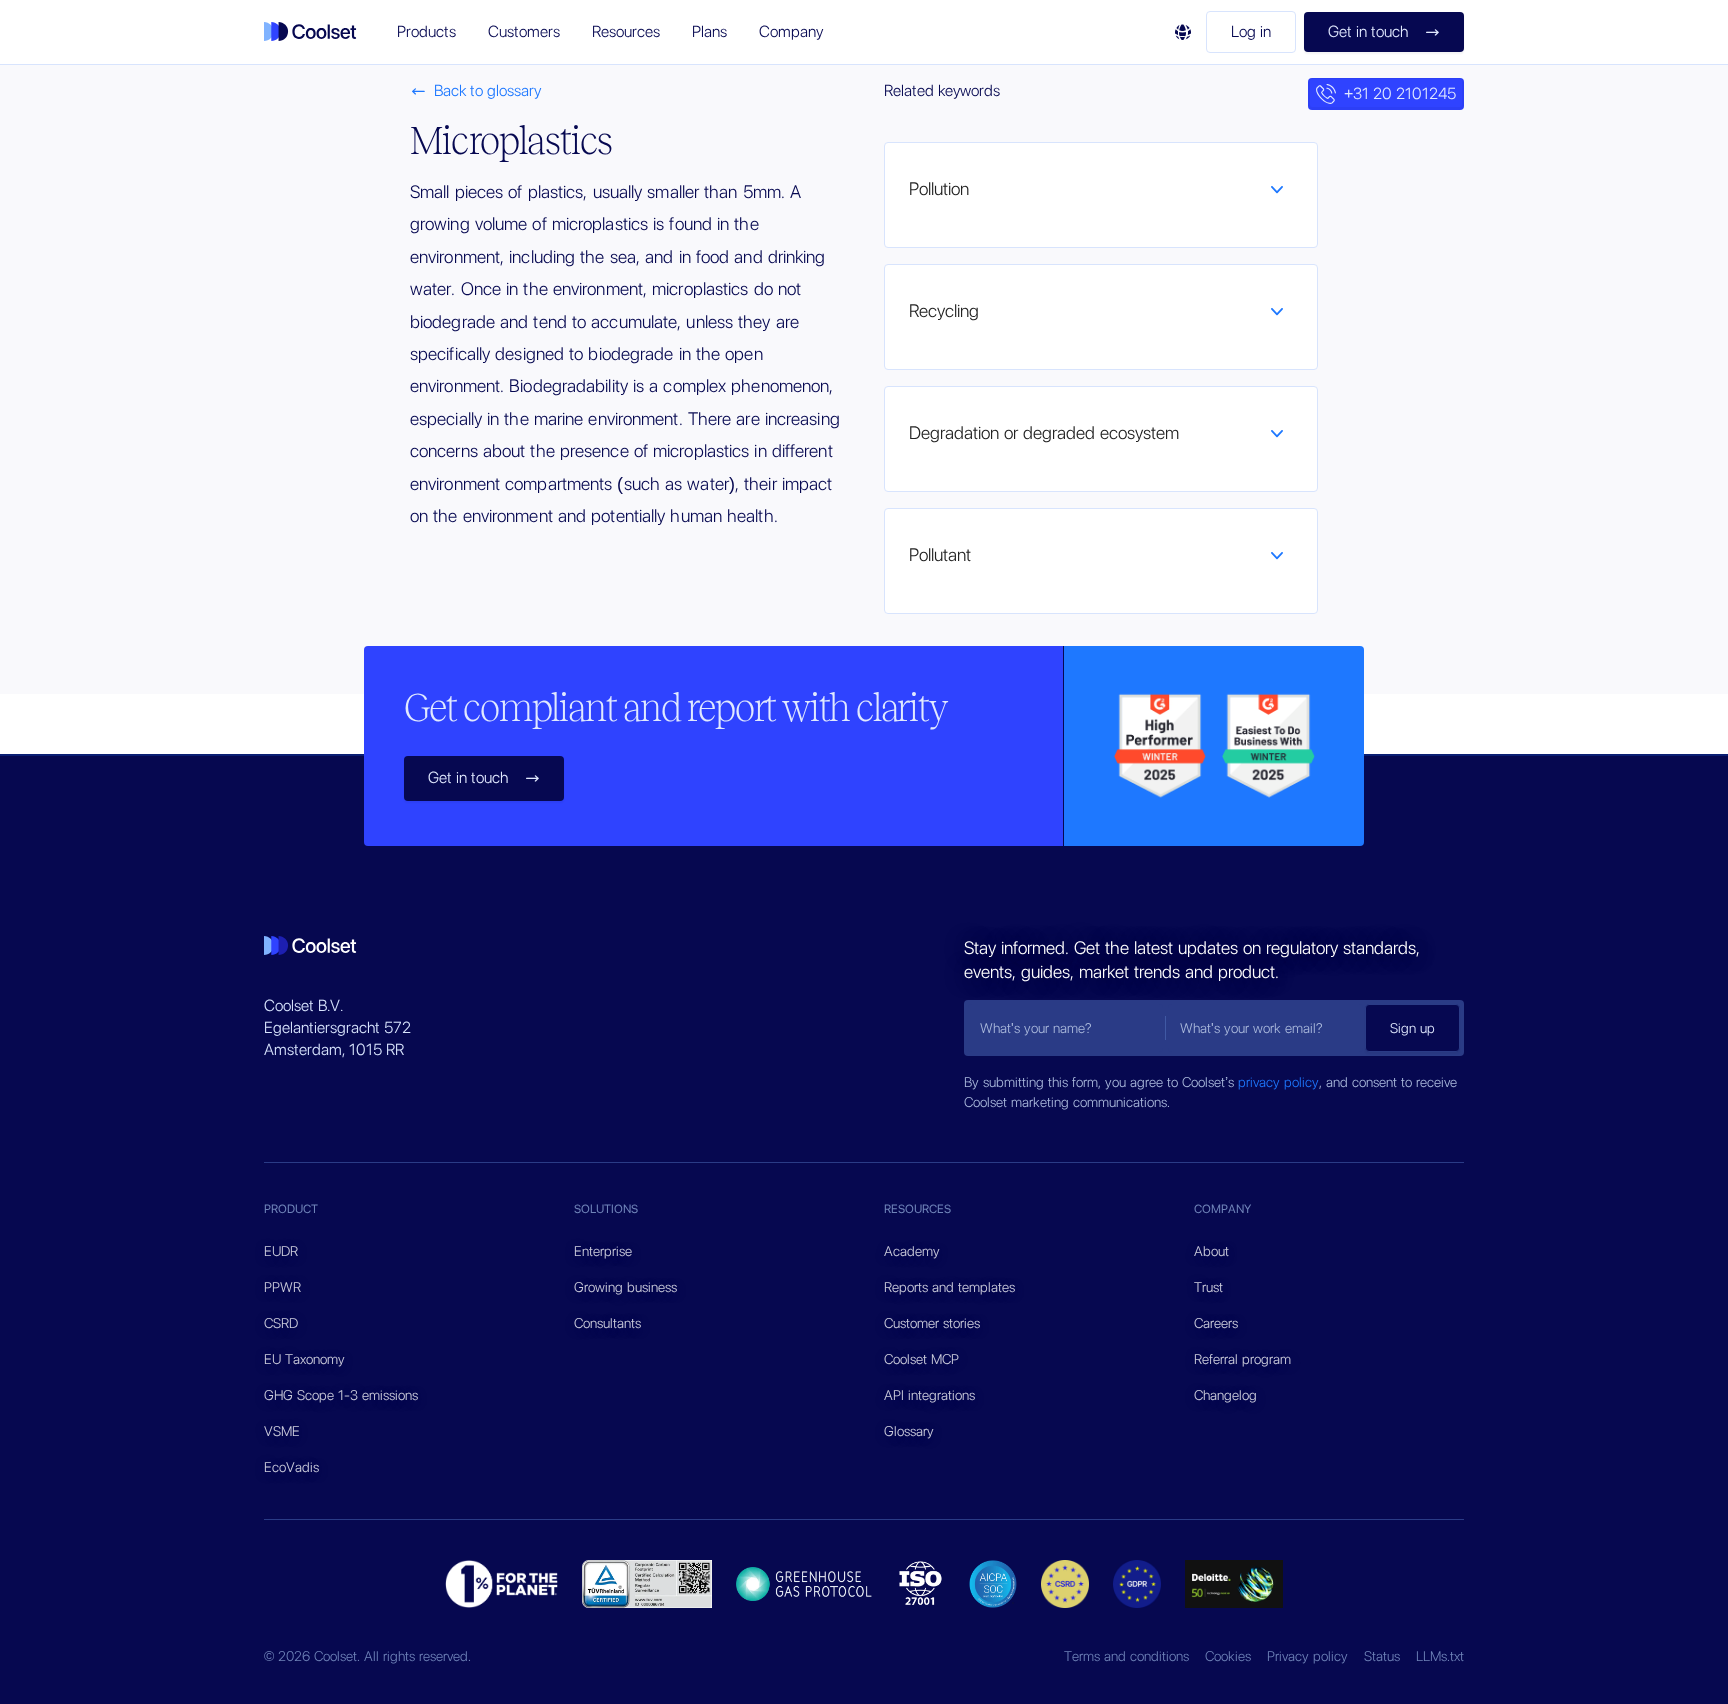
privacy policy (1278, 1082)
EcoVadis (291, 1467)
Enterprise (603, 1251)
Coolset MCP (921, 1359)
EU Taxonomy (304, 1359)
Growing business (625, 1287)
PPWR (282, 1287)
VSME (282, 1431)
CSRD (281, 1323)
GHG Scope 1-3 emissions (341, 1395)
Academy (912, 1251)
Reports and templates (949, 1287)
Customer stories (932, 1323)
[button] (426, 32)
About (1211, 1251)
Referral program (1242, 1359)
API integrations (929, 1395)
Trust (1208, 1287)
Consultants (607, 1323)
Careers (1216, 1323)
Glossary (909, 1431)
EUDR (281, 1251)
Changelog (1225, 1395)
